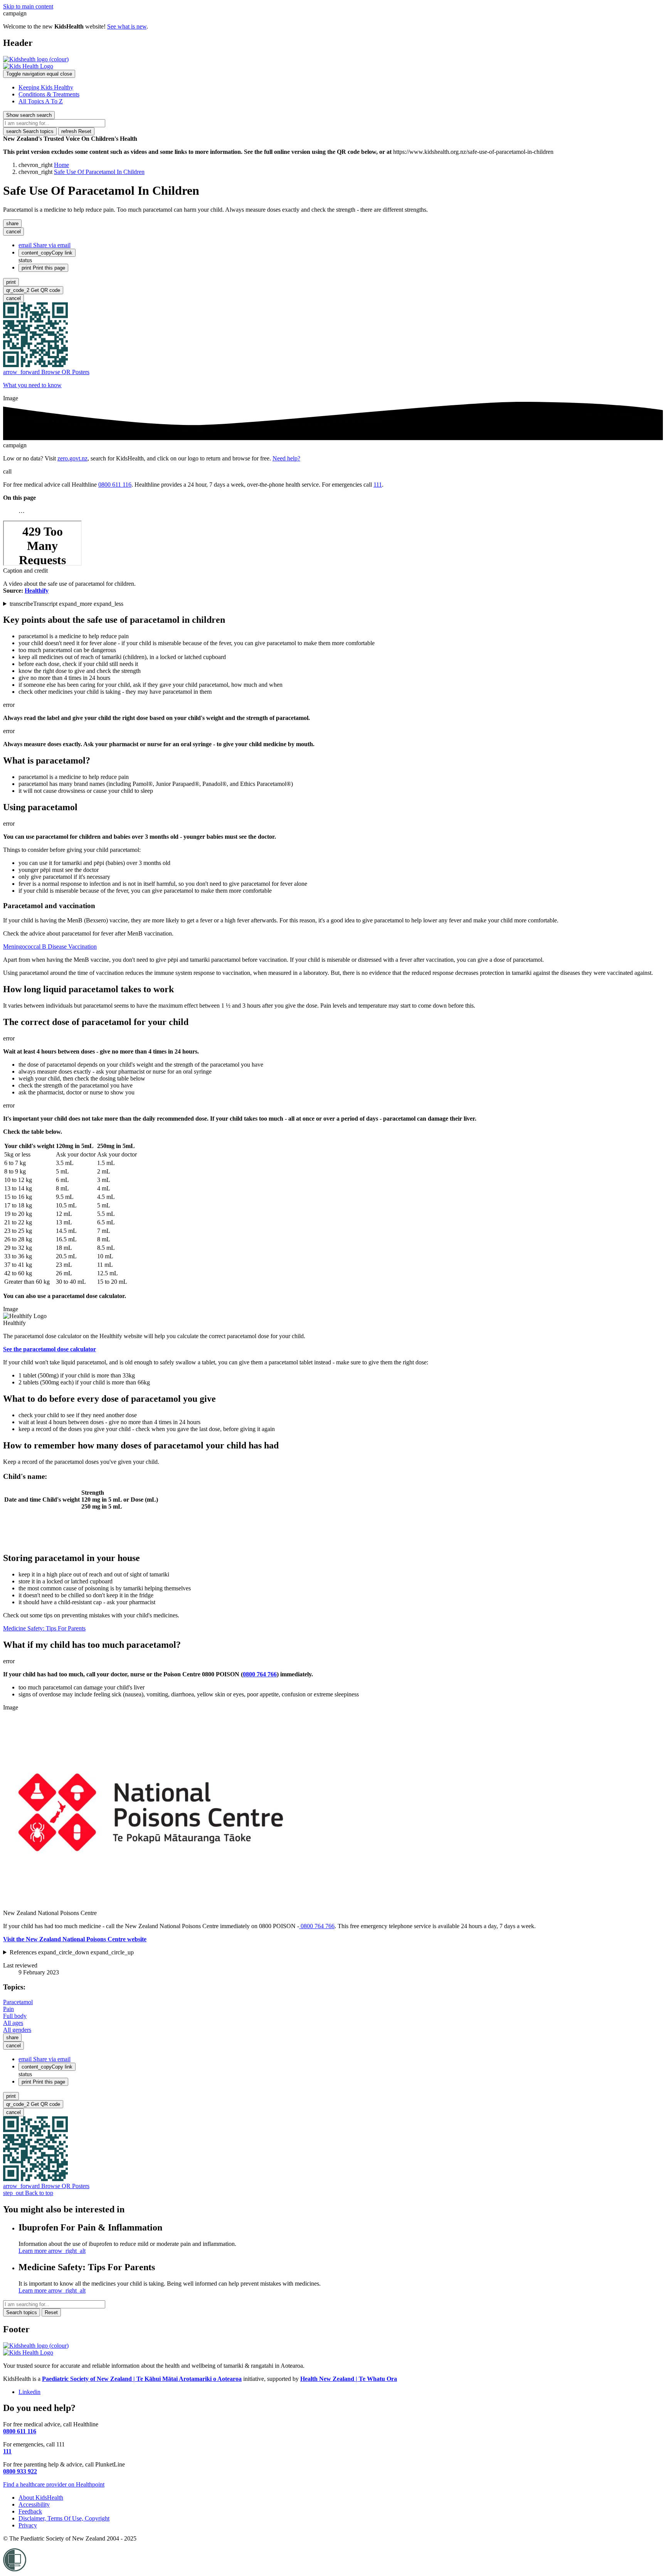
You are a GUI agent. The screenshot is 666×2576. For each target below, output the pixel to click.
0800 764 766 (317, 1926)
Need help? (286, 458)
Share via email (45, 245)
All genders (17, 2030)
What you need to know (32, 385)
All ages (13, 2023)
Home (61, 165)
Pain (8, 2009)
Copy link (47, 253)
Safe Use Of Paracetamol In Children (99, 172)
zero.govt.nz (72, 458)
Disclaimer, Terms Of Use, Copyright (64, 2518)
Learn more (52, 2251)
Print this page (43, 268)
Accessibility (34, 2504)
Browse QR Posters (46, 372)
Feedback (30, 2511)
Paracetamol (18, 2002)
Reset (76, 131)
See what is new (127, 26)
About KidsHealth (41, 2498)
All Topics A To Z (41, 101)
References (72, 1952)
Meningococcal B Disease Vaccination (50, 947)
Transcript (66, 604)
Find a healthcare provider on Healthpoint (54, 2484)
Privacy (28, 2525)
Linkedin (29, 2392)
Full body (15, 2016)
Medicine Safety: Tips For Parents (44, 1628)
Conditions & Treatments (49, 94)
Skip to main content (28, 6)
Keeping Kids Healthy (46, 87)
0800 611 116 (115, 485)
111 (378, 485)
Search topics (30, 131)
